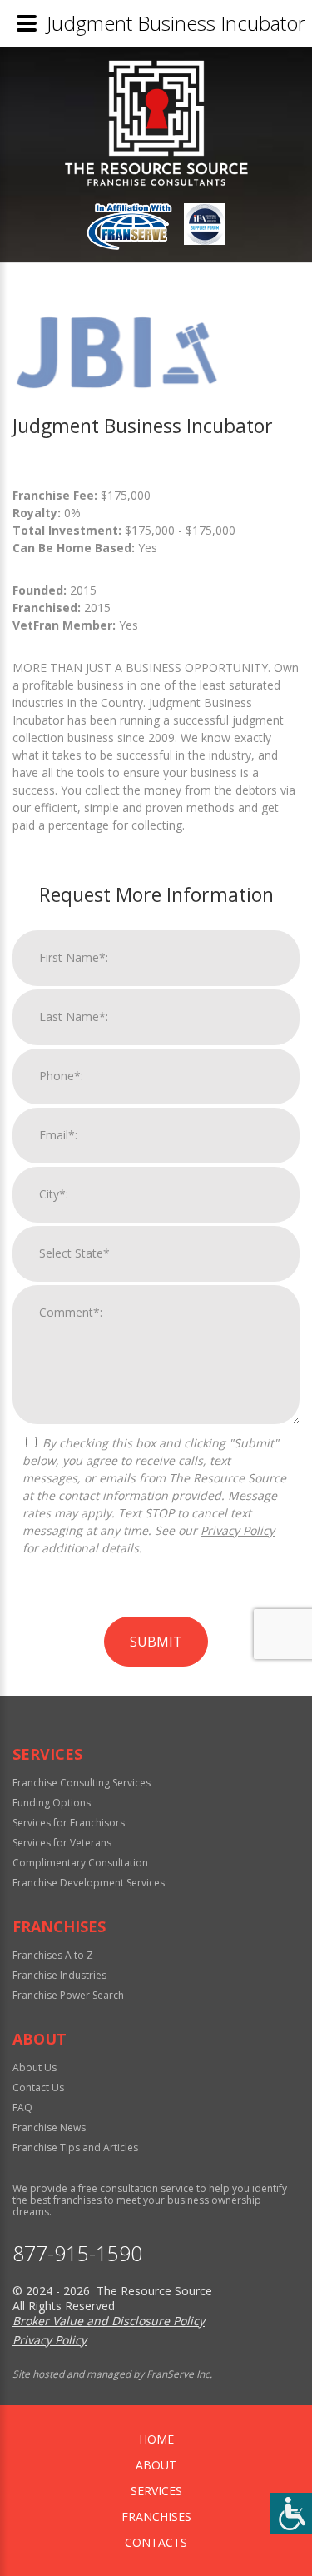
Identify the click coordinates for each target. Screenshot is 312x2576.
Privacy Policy (238, 1530)
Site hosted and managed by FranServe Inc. (112, 2374)
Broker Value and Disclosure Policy (109, 2321)
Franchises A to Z (53, 1955)
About (156, 2465)
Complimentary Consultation (80, 1863)
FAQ (22, 2108)
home (156, 2439)
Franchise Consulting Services (82, 1783)
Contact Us (38, 2088)
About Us (35, 2068)
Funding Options (52, 1803)
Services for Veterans (62, 1843)
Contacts (156, 2542)
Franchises (156, 2516)
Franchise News (49, 2128)
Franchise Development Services (89, 1883)
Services (156, 2491)
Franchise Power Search (68, 1995)
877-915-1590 (77, 2253)
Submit (156, 1642)
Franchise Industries (59, 1975)
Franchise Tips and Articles (75, 2147)
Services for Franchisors (69, 1823)
